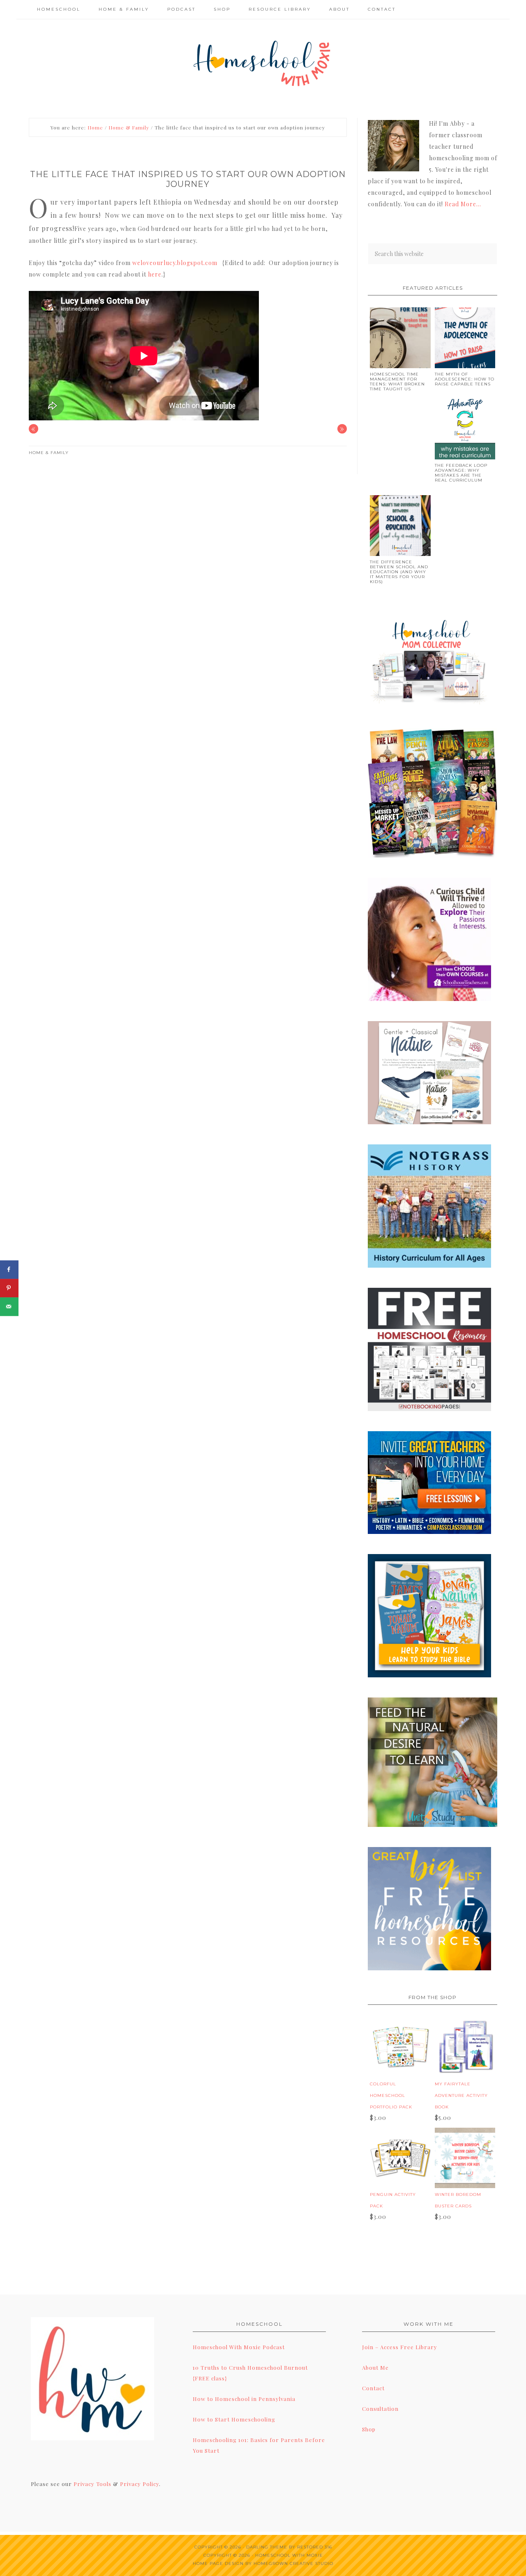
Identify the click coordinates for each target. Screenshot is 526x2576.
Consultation (380, 2409)
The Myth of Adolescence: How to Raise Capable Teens (465, 379)
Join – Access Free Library (400, 2347)
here (155, 274)
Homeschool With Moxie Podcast (239, 2347)
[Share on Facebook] (9, 1270)
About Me (375, 2367)
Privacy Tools (92, 2484)
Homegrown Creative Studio (293, 2563)
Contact (373, 2388)
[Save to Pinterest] (9, 1288)
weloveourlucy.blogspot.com (175, 263)
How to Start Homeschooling (234, 2419)
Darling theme (267, 2547)
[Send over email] (9, 1306)
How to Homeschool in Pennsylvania (244, 2399)
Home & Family (49, 453)
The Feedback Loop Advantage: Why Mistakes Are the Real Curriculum (461, 473)
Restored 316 (315, 2547)
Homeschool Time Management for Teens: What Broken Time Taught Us (397, 382)
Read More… (463, 204)
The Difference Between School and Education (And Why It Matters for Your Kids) (399, 572)
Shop (369, 2429)
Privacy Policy (140, 2484)
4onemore (263, 62)
